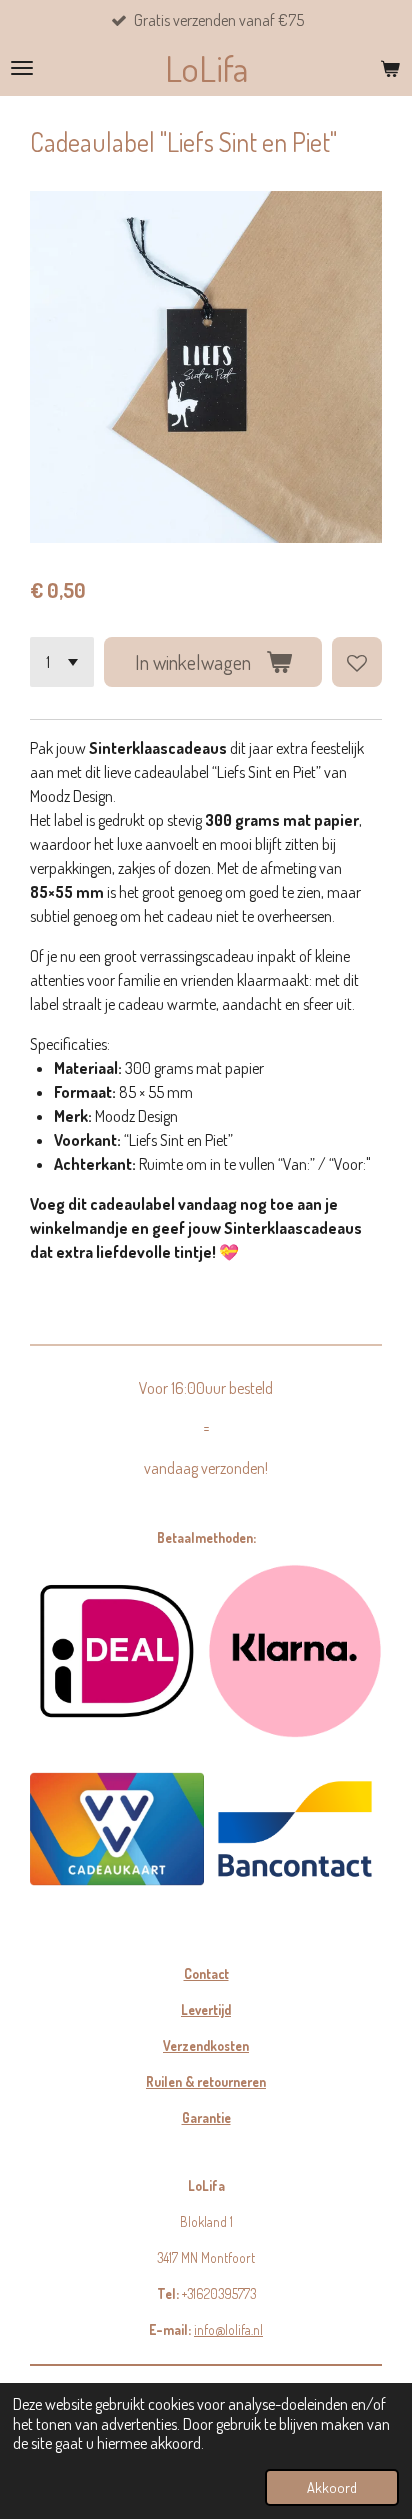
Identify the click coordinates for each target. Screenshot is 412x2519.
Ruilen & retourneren (206, 2081)
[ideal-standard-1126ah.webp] (117, 1651)
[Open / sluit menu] (22, 68)
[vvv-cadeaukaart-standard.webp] (117, 1829)
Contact (206, 1973)
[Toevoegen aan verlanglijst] (357, 662)
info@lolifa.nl (228, 2329)
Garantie (206, 2117)
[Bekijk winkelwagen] (390, 68)
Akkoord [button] (332, 2487)
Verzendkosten (206, 2045)
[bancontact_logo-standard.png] (295, 1829)
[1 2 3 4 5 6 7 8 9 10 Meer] (62, 662)
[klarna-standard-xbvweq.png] (295, 1651)
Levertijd (206, 2009)
